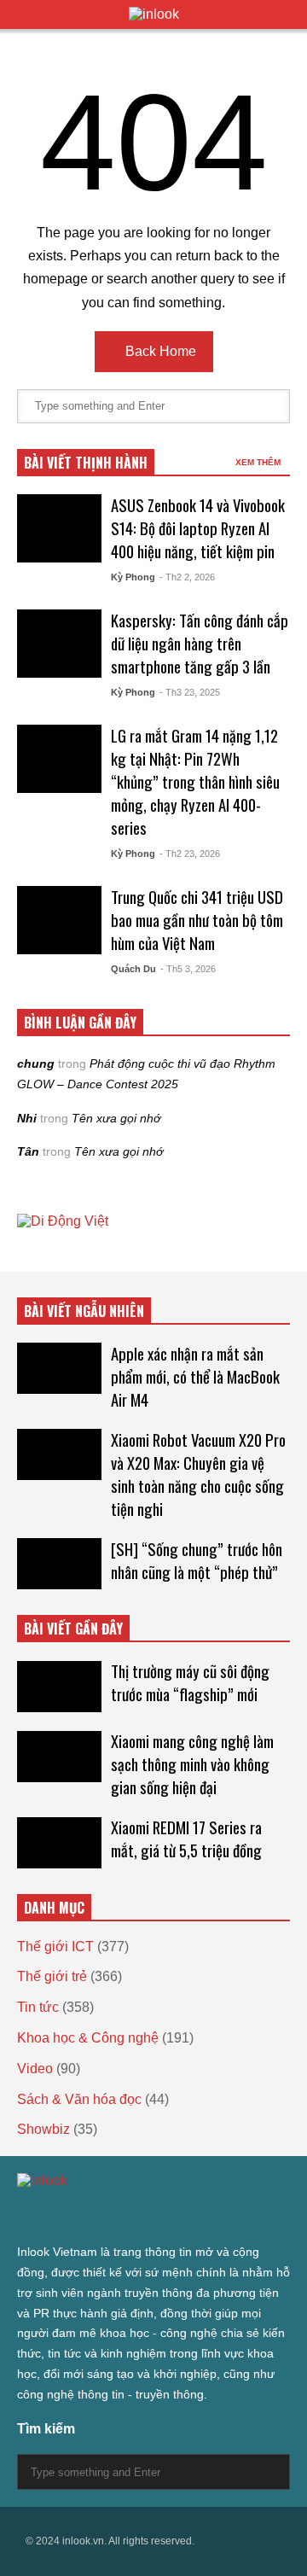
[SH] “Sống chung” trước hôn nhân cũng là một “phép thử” (197, 1560)
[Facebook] (55, 2215)
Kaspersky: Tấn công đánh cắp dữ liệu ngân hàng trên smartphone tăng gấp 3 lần (200, 643)
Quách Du (133, 969)
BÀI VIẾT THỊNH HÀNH (86, 463)
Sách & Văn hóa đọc (79, 2099)
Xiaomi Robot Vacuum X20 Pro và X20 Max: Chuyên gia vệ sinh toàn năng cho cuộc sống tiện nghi (198, 1474)
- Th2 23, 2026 (190, 854)
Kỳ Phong (133, 577)
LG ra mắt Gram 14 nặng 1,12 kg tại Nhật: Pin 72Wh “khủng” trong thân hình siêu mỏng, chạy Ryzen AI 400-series (195, 781)
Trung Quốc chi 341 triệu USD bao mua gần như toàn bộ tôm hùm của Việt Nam (197, 920)
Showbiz (43, 2129)
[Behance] (147, 2215)
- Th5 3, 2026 (188, 969)
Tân (28, 1151)
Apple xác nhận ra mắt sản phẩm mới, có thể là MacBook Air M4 (195, 1376)
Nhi (27, 1118)
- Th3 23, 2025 (190, 692)
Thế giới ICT (55, 1947)
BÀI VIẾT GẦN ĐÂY (73, 1629)
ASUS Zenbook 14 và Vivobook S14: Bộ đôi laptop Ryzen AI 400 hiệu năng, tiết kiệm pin (198, 528)
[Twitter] (24, 2215)
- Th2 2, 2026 (187, 577)
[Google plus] (85, 2215)
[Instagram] (116, 2215)
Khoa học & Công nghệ (88, 2038)
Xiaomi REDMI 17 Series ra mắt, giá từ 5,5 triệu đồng (186, 1839)
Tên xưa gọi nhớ (116, 1118)
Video (35, 2069)
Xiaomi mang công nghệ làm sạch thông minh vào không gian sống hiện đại (192, 1764)
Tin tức (38, 2007)
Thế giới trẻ (52, 1976)
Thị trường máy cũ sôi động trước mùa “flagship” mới (190, 1682)
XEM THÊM (259, 462)
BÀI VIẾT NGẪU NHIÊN (84, 1311)
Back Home (159, 351)
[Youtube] (177, 2215)
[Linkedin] (208, 2215)
